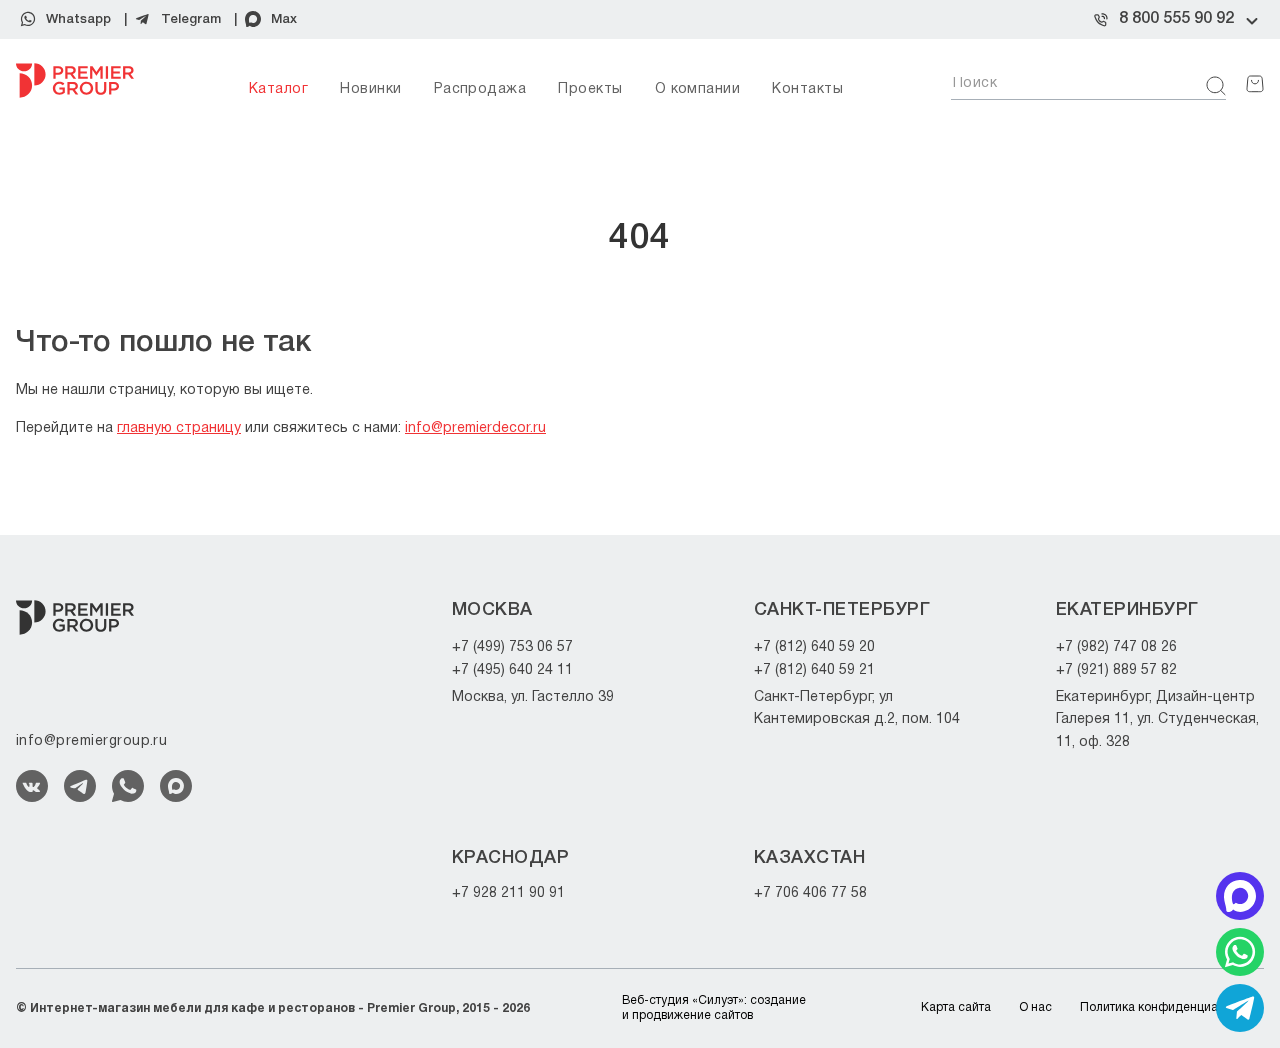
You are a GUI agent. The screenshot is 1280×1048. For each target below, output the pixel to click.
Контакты (807, 89)
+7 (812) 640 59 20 (814, 647)
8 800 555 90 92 (1176, 19)
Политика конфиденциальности (1172, 1007)
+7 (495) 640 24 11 (512, 670)
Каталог (278, 89)
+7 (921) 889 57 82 (1116, 670)
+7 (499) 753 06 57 (512, 647)
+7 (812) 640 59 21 (814, 670)
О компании (698, 89)
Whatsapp (78, 19)
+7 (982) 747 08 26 (1116, 647)
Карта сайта (956, 1007)
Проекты (590, 89)
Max (284, 19)
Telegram (191, 19)
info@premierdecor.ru (475, 428)
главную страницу (179, 428)
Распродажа (480, 89)
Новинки (370, 89)
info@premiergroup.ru (91, 741)
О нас (1035, 1007)
